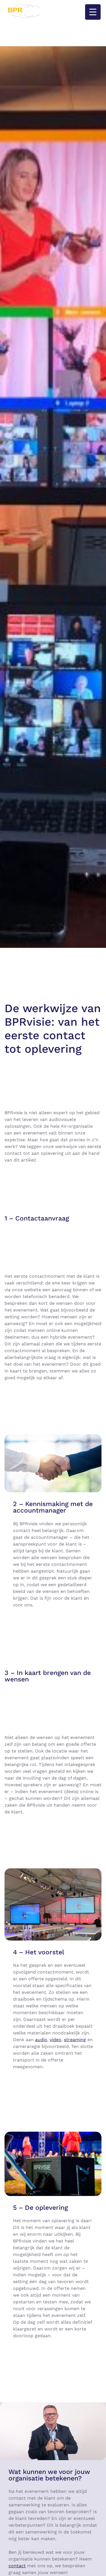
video (56, 2040)
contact (17, 2566)
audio (41, 2040)
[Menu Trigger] (93, 12)
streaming (75, 2040)
